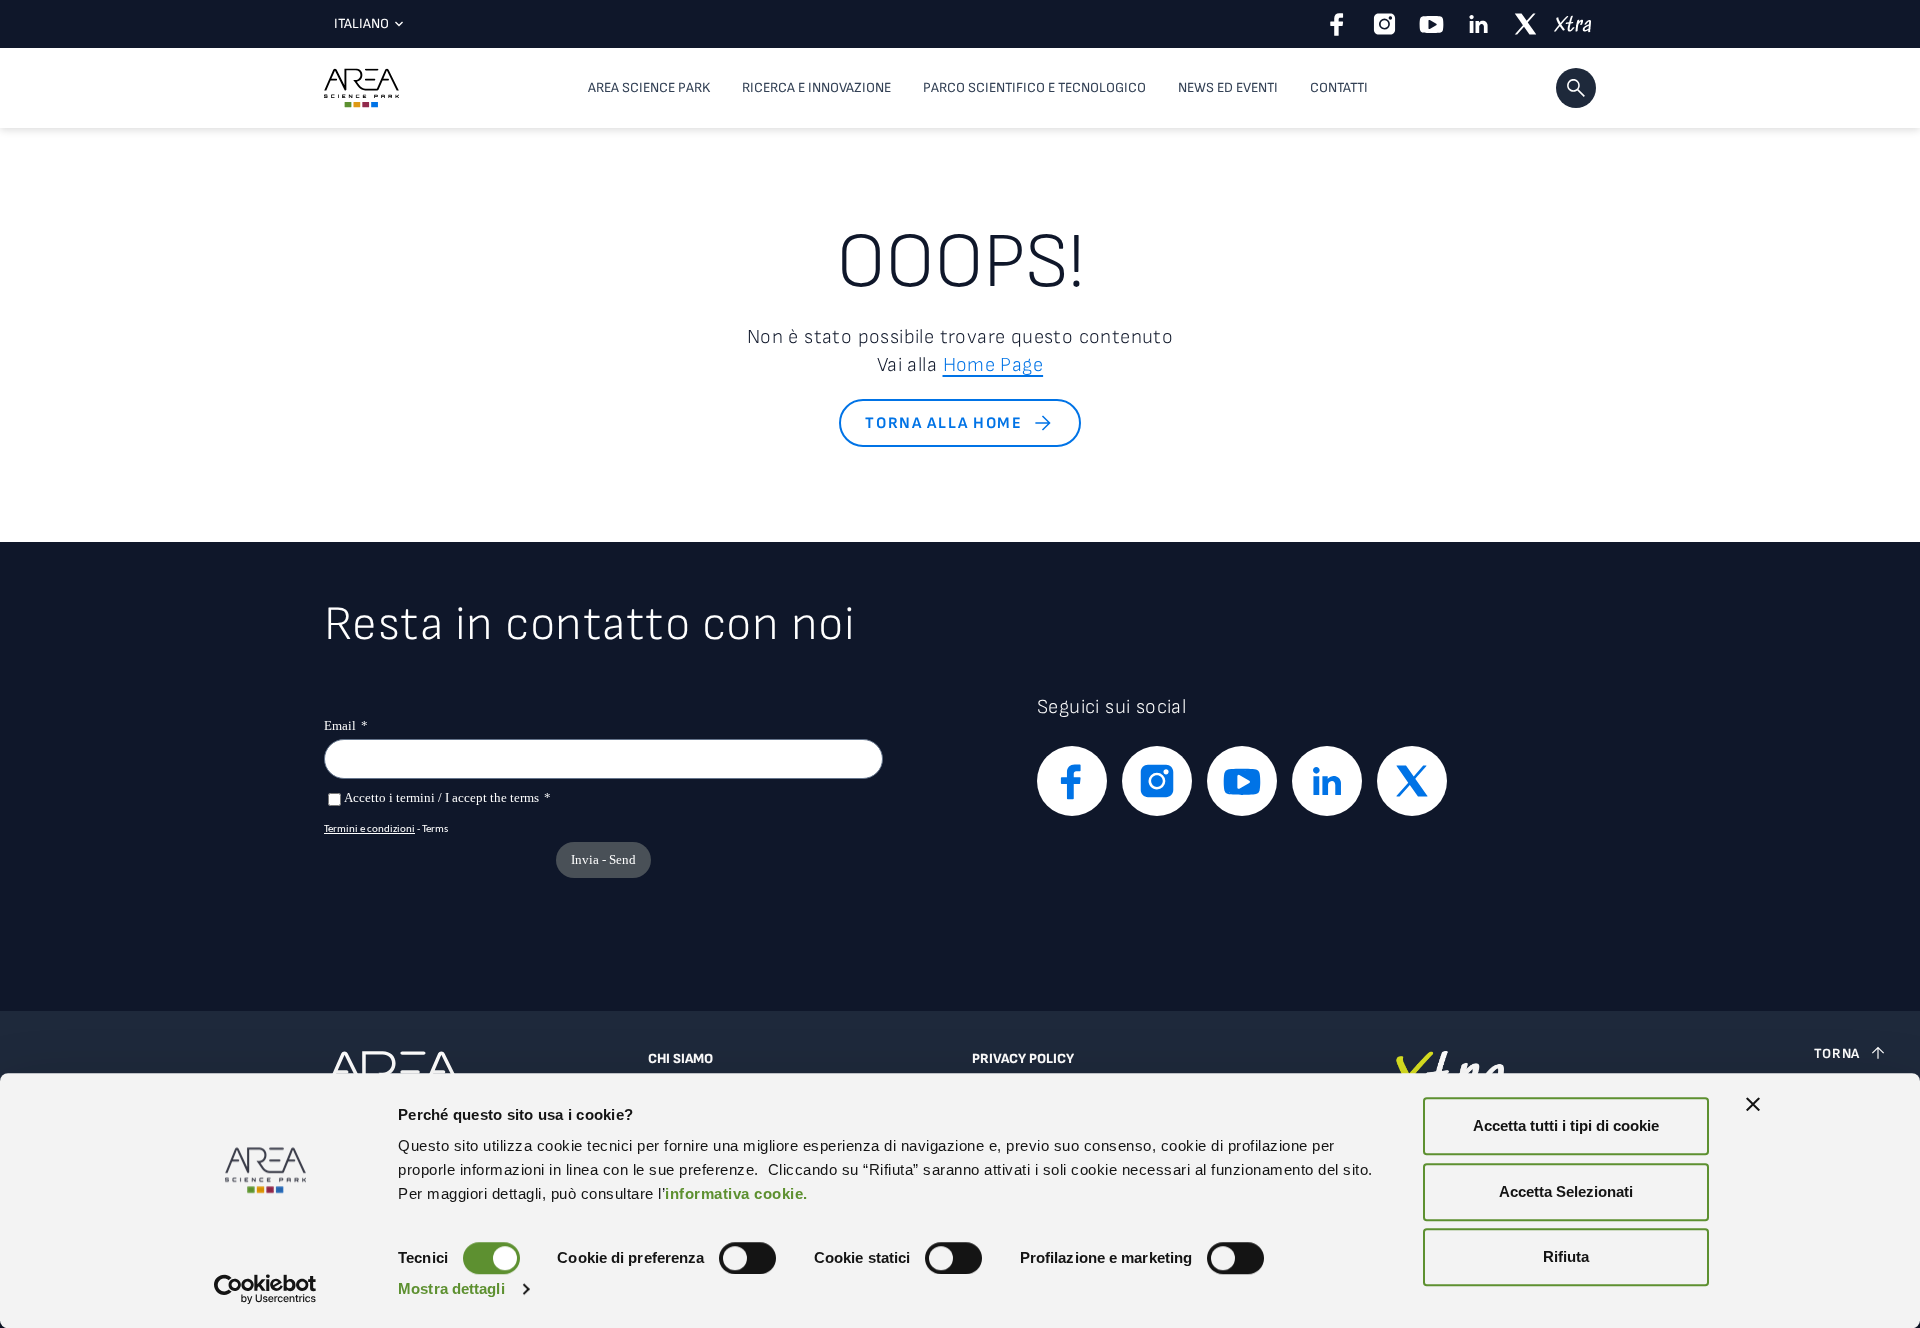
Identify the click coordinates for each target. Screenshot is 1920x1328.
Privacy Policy (1023, 1059)
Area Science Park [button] (649, 87)
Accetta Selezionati (1566, 1191)
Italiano (361, 23)
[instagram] (1384, 24)
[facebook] (1337, 24)
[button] (1576, 88)
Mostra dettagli (451, 1288)
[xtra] (1572, 24)
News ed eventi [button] (1228, 87)
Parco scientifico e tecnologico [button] (1034, 87)
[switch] (747, 1258)
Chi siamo (680, 1059)
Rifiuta (1566, 1256)
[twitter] (1525, 24)
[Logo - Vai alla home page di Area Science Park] (361, 88)
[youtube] (1431, 24)
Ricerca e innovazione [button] (816, 87)
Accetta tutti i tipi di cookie (1566, 1125)
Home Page (993, 365)
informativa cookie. (736, 1193)
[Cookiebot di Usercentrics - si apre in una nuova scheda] (265, 1289)
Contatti (1339, 87)
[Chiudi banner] (1753, 1104)
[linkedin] (1478, 24)
